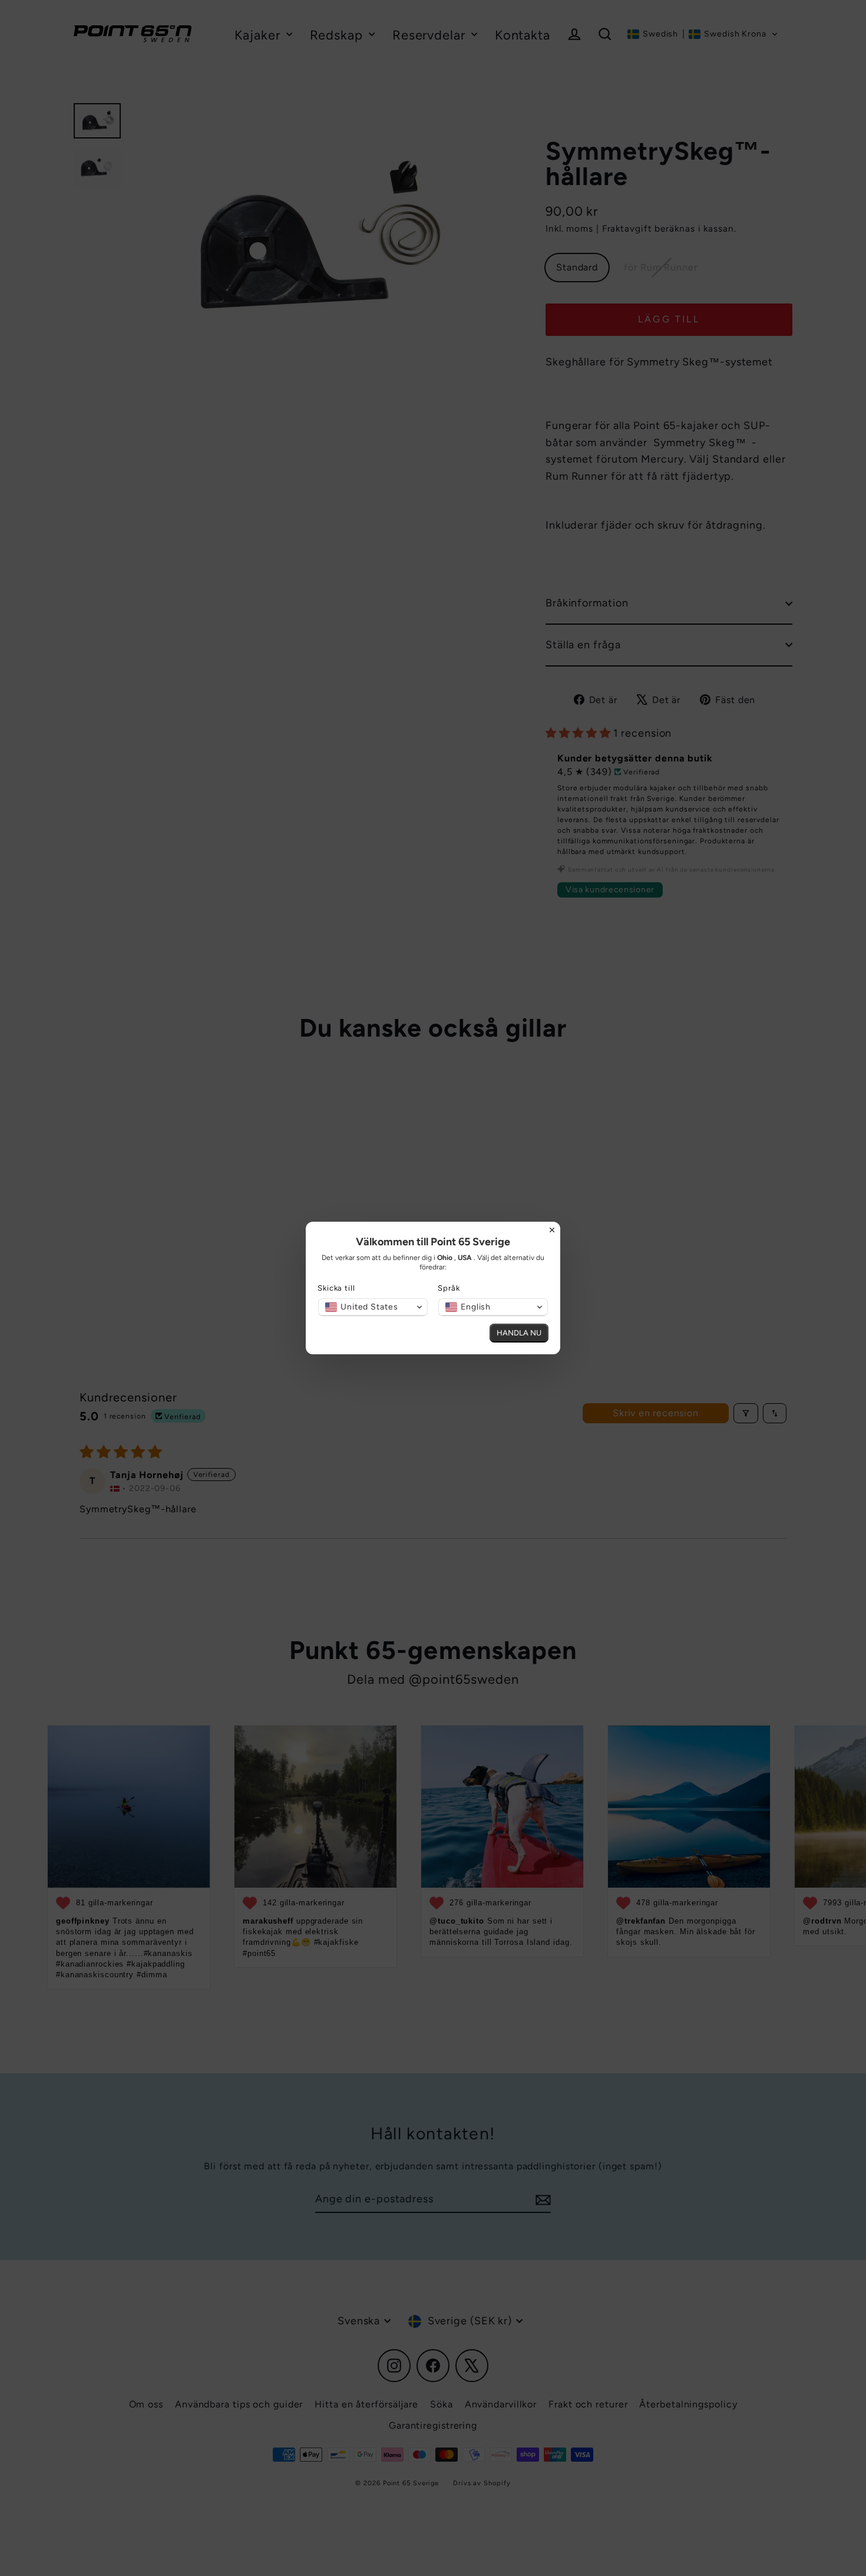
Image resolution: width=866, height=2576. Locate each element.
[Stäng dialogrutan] (552, 1230)
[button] (373, 1307)
